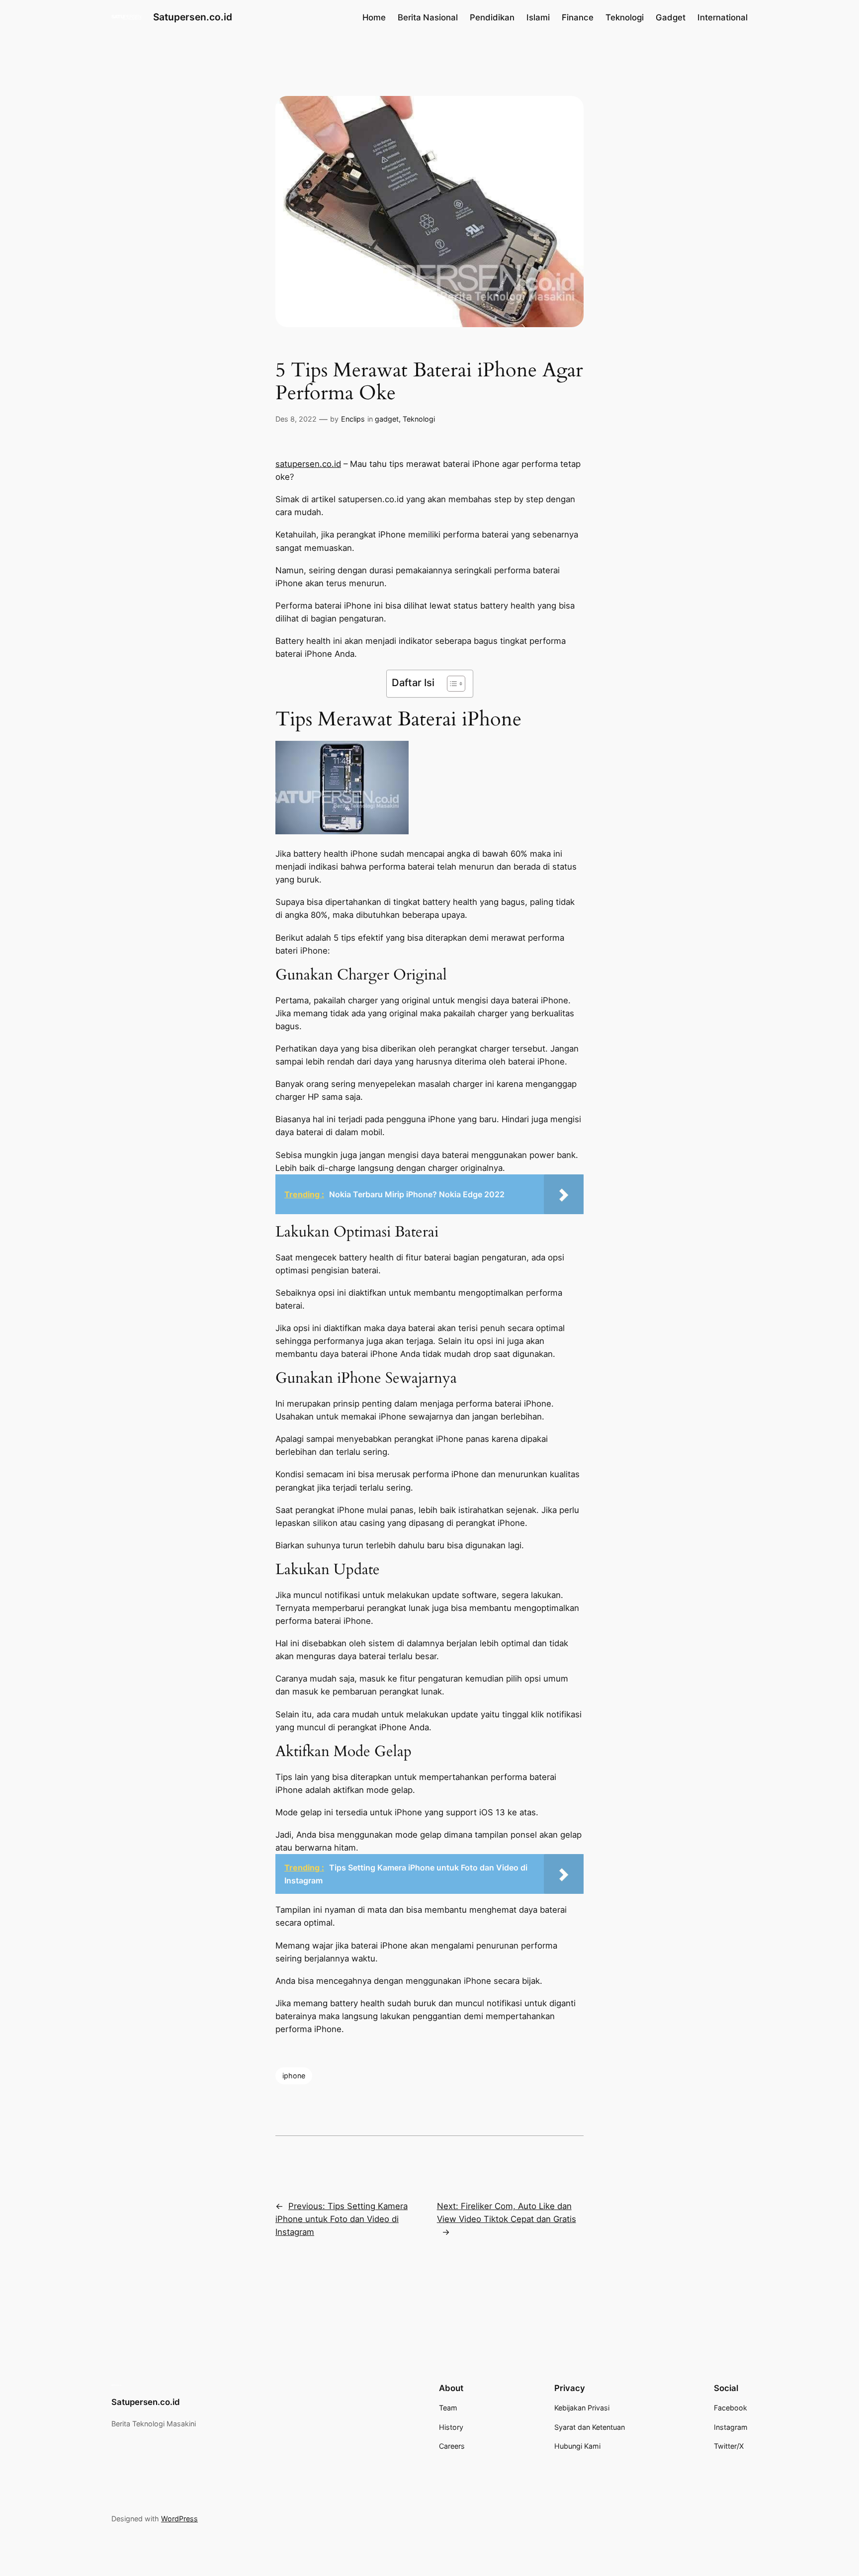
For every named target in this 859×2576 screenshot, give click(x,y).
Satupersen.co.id (193, 17)
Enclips (353, 419)
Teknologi (419, 419)
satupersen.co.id (308, 464)
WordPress (179, 2519)
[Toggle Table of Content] (451, 684)
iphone (294, 2076)
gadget (387, 419)
